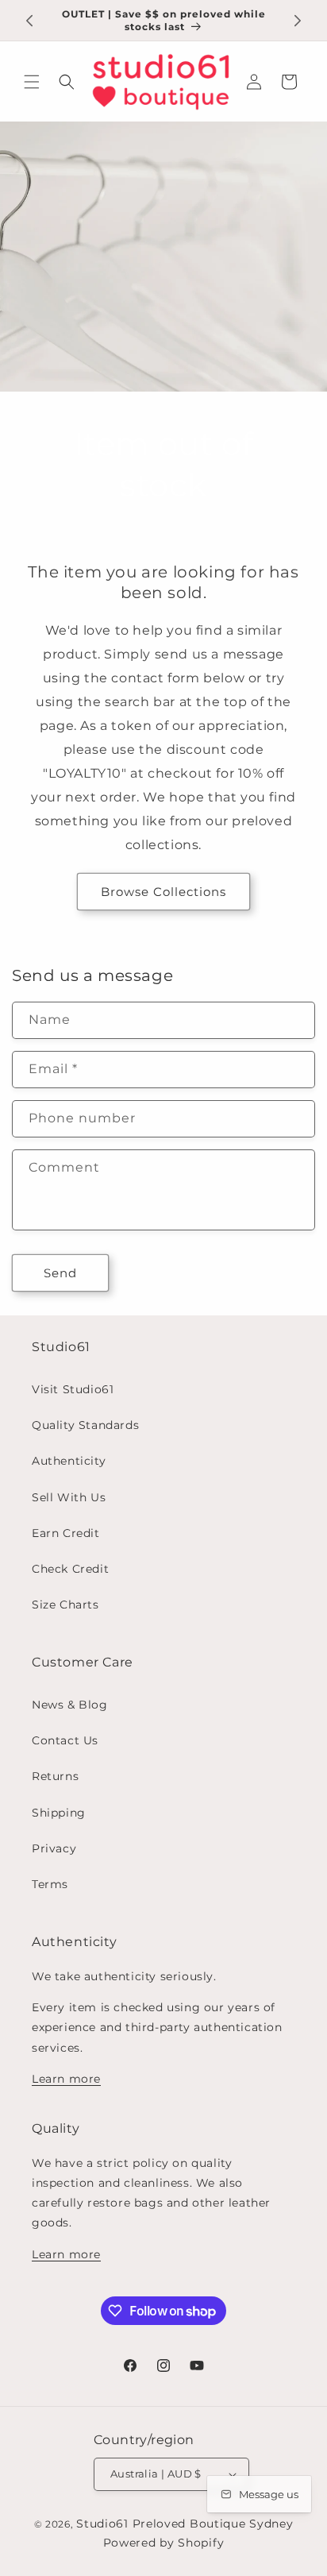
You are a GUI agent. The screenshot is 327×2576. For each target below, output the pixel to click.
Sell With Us (69, 1497)
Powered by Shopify (164, 2543)
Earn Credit (66, 1533)
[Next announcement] (298, 21)
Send (60, 1273)
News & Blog (70, 1705)
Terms (50, 1884)
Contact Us (65, 1740)
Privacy (54, 1848)
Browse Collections (163, 892)
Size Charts (65, 1605)
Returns (55, 1776)
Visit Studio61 (73, 1389)
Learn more (66, 2079)
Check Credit (70, 1569)
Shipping (59, 1813)
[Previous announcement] (29, 21)
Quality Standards (85, 1425)
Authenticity (69, 1461)
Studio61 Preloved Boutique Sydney (185, 2524)
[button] (32, 82)
